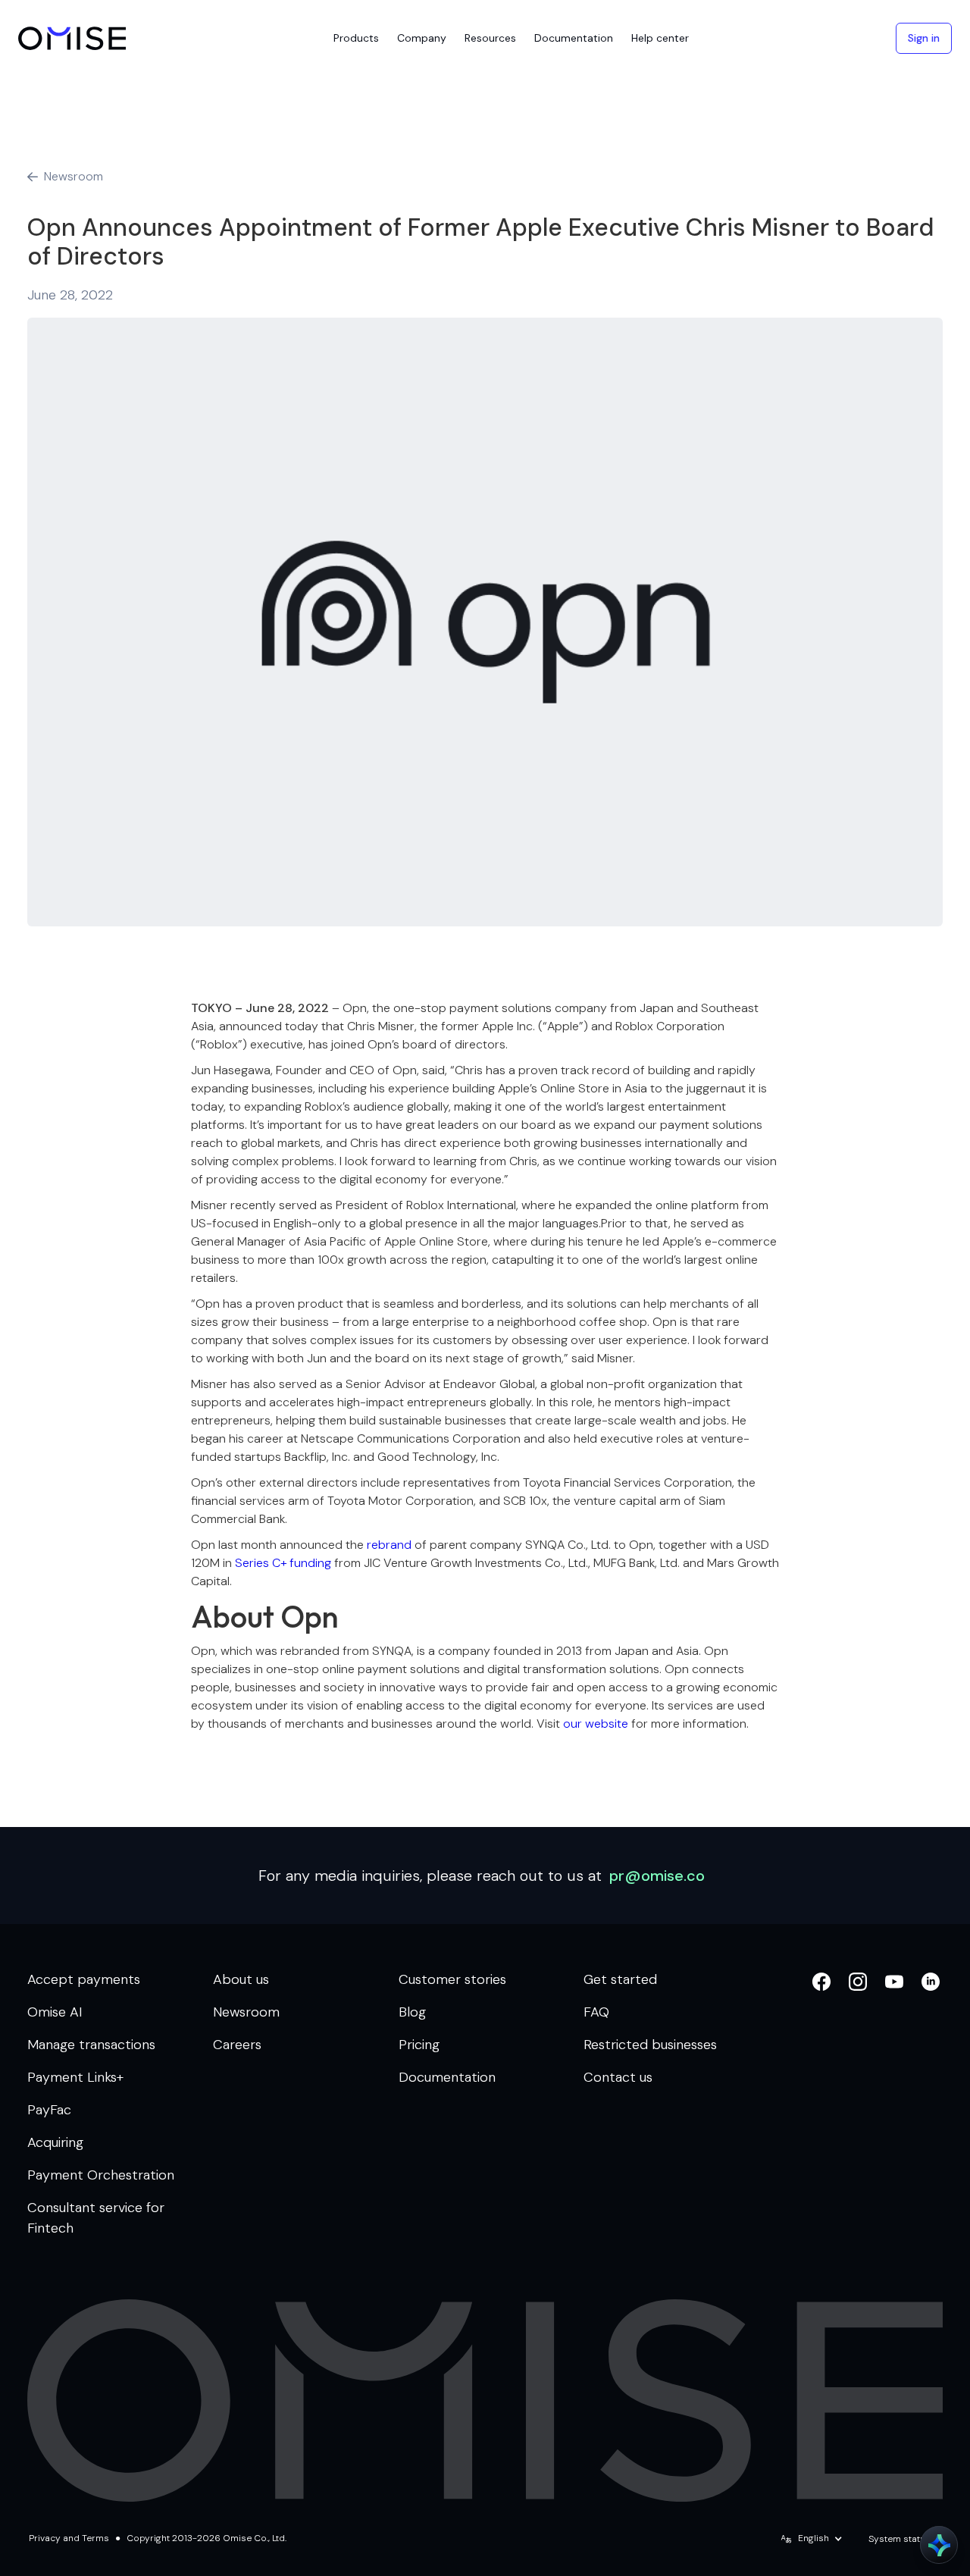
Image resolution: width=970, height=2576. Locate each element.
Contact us (618, 2077)
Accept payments (84, 1979)
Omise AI (55, 2012)
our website (596, 1724)
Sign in (924, 38)
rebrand (389, 1545)
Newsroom (246, 2012)
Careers (237, 2045)
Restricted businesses (650, 2045)
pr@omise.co (657, 1876)
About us (241, 1979)
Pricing (419, 2045)
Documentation (447, 2077)
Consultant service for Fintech (96, 2218)
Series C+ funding (283, 1563)
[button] (356, 38)
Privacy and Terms (69, 2538)
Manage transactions (91, 2045)
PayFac (49, 2110)
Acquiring (55, 2142)
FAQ (596, 2012)
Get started (620, 1979)
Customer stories (452, 1979)
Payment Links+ (75, 2077)
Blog (412, 2012)
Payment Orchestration (101, 2175)
